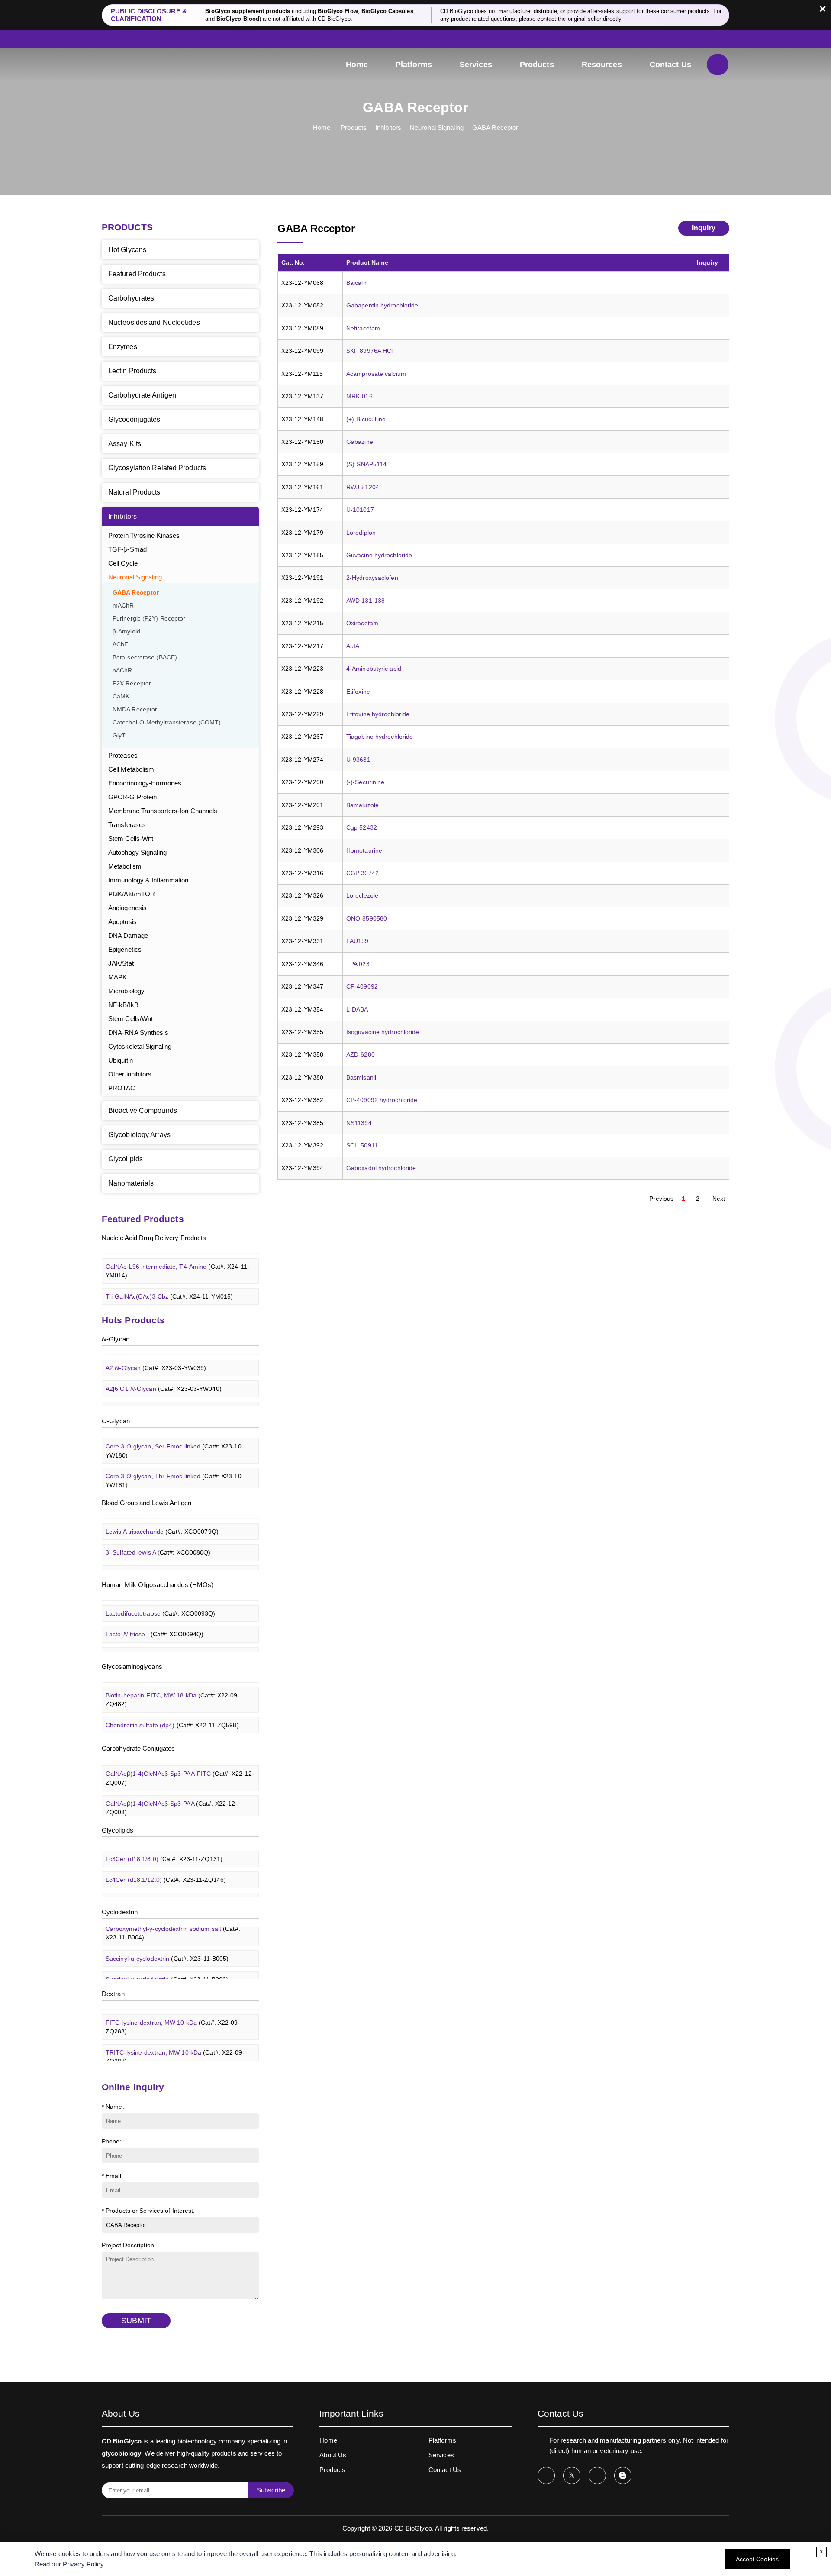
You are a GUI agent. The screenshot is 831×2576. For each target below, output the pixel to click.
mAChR (123, 606)
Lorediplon (361, 533)
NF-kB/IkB (123, 1005)
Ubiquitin (121, 1060)
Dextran (113, 1994)
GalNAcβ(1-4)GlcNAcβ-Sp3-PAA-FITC (180, 1763)
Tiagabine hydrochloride (380, 737)
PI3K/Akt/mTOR (132, 894)
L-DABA (357, 1009)
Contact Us (670, 65)
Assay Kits (125, 444)
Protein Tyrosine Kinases (144, 535)
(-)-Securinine (365, 782)
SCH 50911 (362, 1145)
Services (476, 65)
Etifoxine (358, 692)
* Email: (112, 2176)
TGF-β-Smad (127, 549)
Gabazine (360, 442)
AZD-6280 (361, 1054)
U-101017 (360, 510)
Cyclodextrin (120, 1912)
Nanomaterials (131, 1183)
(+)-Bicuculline (366, 419)
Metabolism (125, 866)
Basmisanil (361, 1077)
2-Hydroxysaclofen (372, 578)
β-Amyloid (126, 632)
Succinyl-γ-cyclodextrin (167, 1964)
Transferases (127, 825)
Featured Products (137, 274)
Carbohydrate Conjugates (138, 1748)
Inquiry (704, 228)
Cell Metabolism (131, 769)
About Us (333, 2455)
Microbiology (126, 991)
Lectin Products (132, 371)
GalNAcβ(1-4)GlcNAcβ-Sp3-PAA (171, 1793)
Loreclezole (362, 895)
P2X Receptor (132, 684)
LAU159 (358, 941)
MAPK (118, 977)
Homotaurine (364, 850)
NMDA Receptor (135, 709)
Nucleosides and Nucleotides (154, 322)
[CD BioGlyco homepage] (160, 66)
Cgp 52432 (362, 827)
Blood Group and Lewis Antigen (147, 1503)
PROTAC (122, 1088)
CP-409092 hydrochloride (382, 1100)
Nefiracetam (363, 328)
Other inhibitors (130, 1074)
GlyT (119, 735)
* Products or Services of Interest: (148, 2211)
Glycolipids (126, 1159)
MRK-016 (359, 396)
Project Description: (129, 2245)
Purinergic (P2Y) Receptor (149, 619)
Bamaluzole (362, 805)
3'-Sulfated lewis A (158, 1538)
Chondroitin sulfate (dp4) (172, 1710)
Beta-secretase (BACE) (145, 658)
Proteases (123, 755)
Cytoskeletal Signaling (140, 1046)
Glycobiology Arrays (139, 1135)
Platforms (414, 65)
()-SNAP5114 (366, 464)
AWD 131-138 (366, 601)
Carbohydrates (131, 298)
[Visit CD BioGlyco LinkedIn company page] (597, 2476)
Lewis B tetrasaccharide (166, 1558)
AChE (120, 645)
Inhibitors (388, 128)
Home (357, 65)
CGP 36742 (362, 873)
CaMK (121, 697)
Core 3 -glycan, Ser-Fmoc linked (175, 1436)
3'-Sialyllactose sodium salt (171, 1640)
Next (719, 1199)
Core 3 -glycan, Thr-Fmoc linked (175, 1465)
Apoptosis (122, 922)
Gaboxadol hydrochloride (381, 1168)
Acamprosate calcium (376, 374)
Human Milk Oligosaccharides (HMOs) (158, 1585)
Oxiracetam (362, 623)
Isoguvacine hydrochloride (383, 1032)
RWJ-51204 (363, 487)
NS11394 (359, 1123)
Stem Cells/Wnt (130, 1019)
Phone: (112, 2141)
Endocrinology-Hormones (145, 783)
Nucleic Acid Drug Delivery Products (154, 1238)
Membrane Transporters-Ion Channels (163, 811)
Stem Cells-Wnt (131, 839)
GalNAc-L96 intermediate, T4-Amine (177, 1256)
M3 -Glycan (156, 1395)
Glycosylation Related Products (157, 468)
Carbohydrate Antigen (142, 395)
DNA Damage (128, 936)
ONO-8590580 (367, 918)
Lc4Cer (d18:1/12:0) (166, 1865)
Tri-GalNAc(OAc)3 (163, 1302)
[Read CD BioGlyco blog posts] (623, 2476)
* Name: (113, 2107)
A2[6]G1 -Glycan (164, 1374)
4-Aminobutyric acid (374, 669)
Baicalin (357, 283)
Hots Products (133, 1320)
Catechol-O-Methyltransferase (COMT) (167, 722)
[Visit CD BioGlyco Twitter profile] (572, 2476)
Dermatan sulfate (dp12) (171, 1731)
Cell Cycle (123, 563)
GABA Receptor (495, 128)
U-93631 (358, 760)
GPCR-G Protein (132, 797)
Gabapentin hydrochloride (382, 305)
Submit (136, 2321)
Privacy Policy (83, 2564)
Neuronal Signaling (437, 128)
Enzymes (123, 347)
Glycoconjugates (134, 419)
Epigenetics (125, 949)
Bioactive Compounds (143, 1110)
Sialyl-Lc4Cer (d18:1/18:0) (174, 1886)
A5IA (353, 646)
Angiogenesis (127, 908)
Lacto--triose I (155, 1619)
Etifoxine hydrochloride (378, 714)
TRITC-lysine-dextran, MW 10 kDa (175, 2042)
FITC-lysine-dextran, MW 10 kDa (173, 2012)
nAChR (122, 671)
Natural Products (134, 492)
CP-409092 (362, 986)
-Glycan (116, 1339)
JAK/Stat (121, 963)
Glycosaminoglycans (132, 1666)
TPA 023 (358, 964)
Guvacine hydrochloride (379, 555)
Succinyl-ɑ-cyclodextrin (167, 1943)
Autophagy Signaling (137, 852)
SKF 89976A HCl (369, 351)
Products (537, 65)
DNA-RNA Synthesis (138, 1033)
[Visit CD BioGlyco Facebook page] (546, 2476)
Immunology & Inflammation (148, 880)
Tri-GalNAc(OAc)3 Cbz (169, 1281)
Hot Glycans (127, 250)
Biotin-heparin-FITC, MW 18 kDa (173, 1685)
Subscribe (271, 2490)
